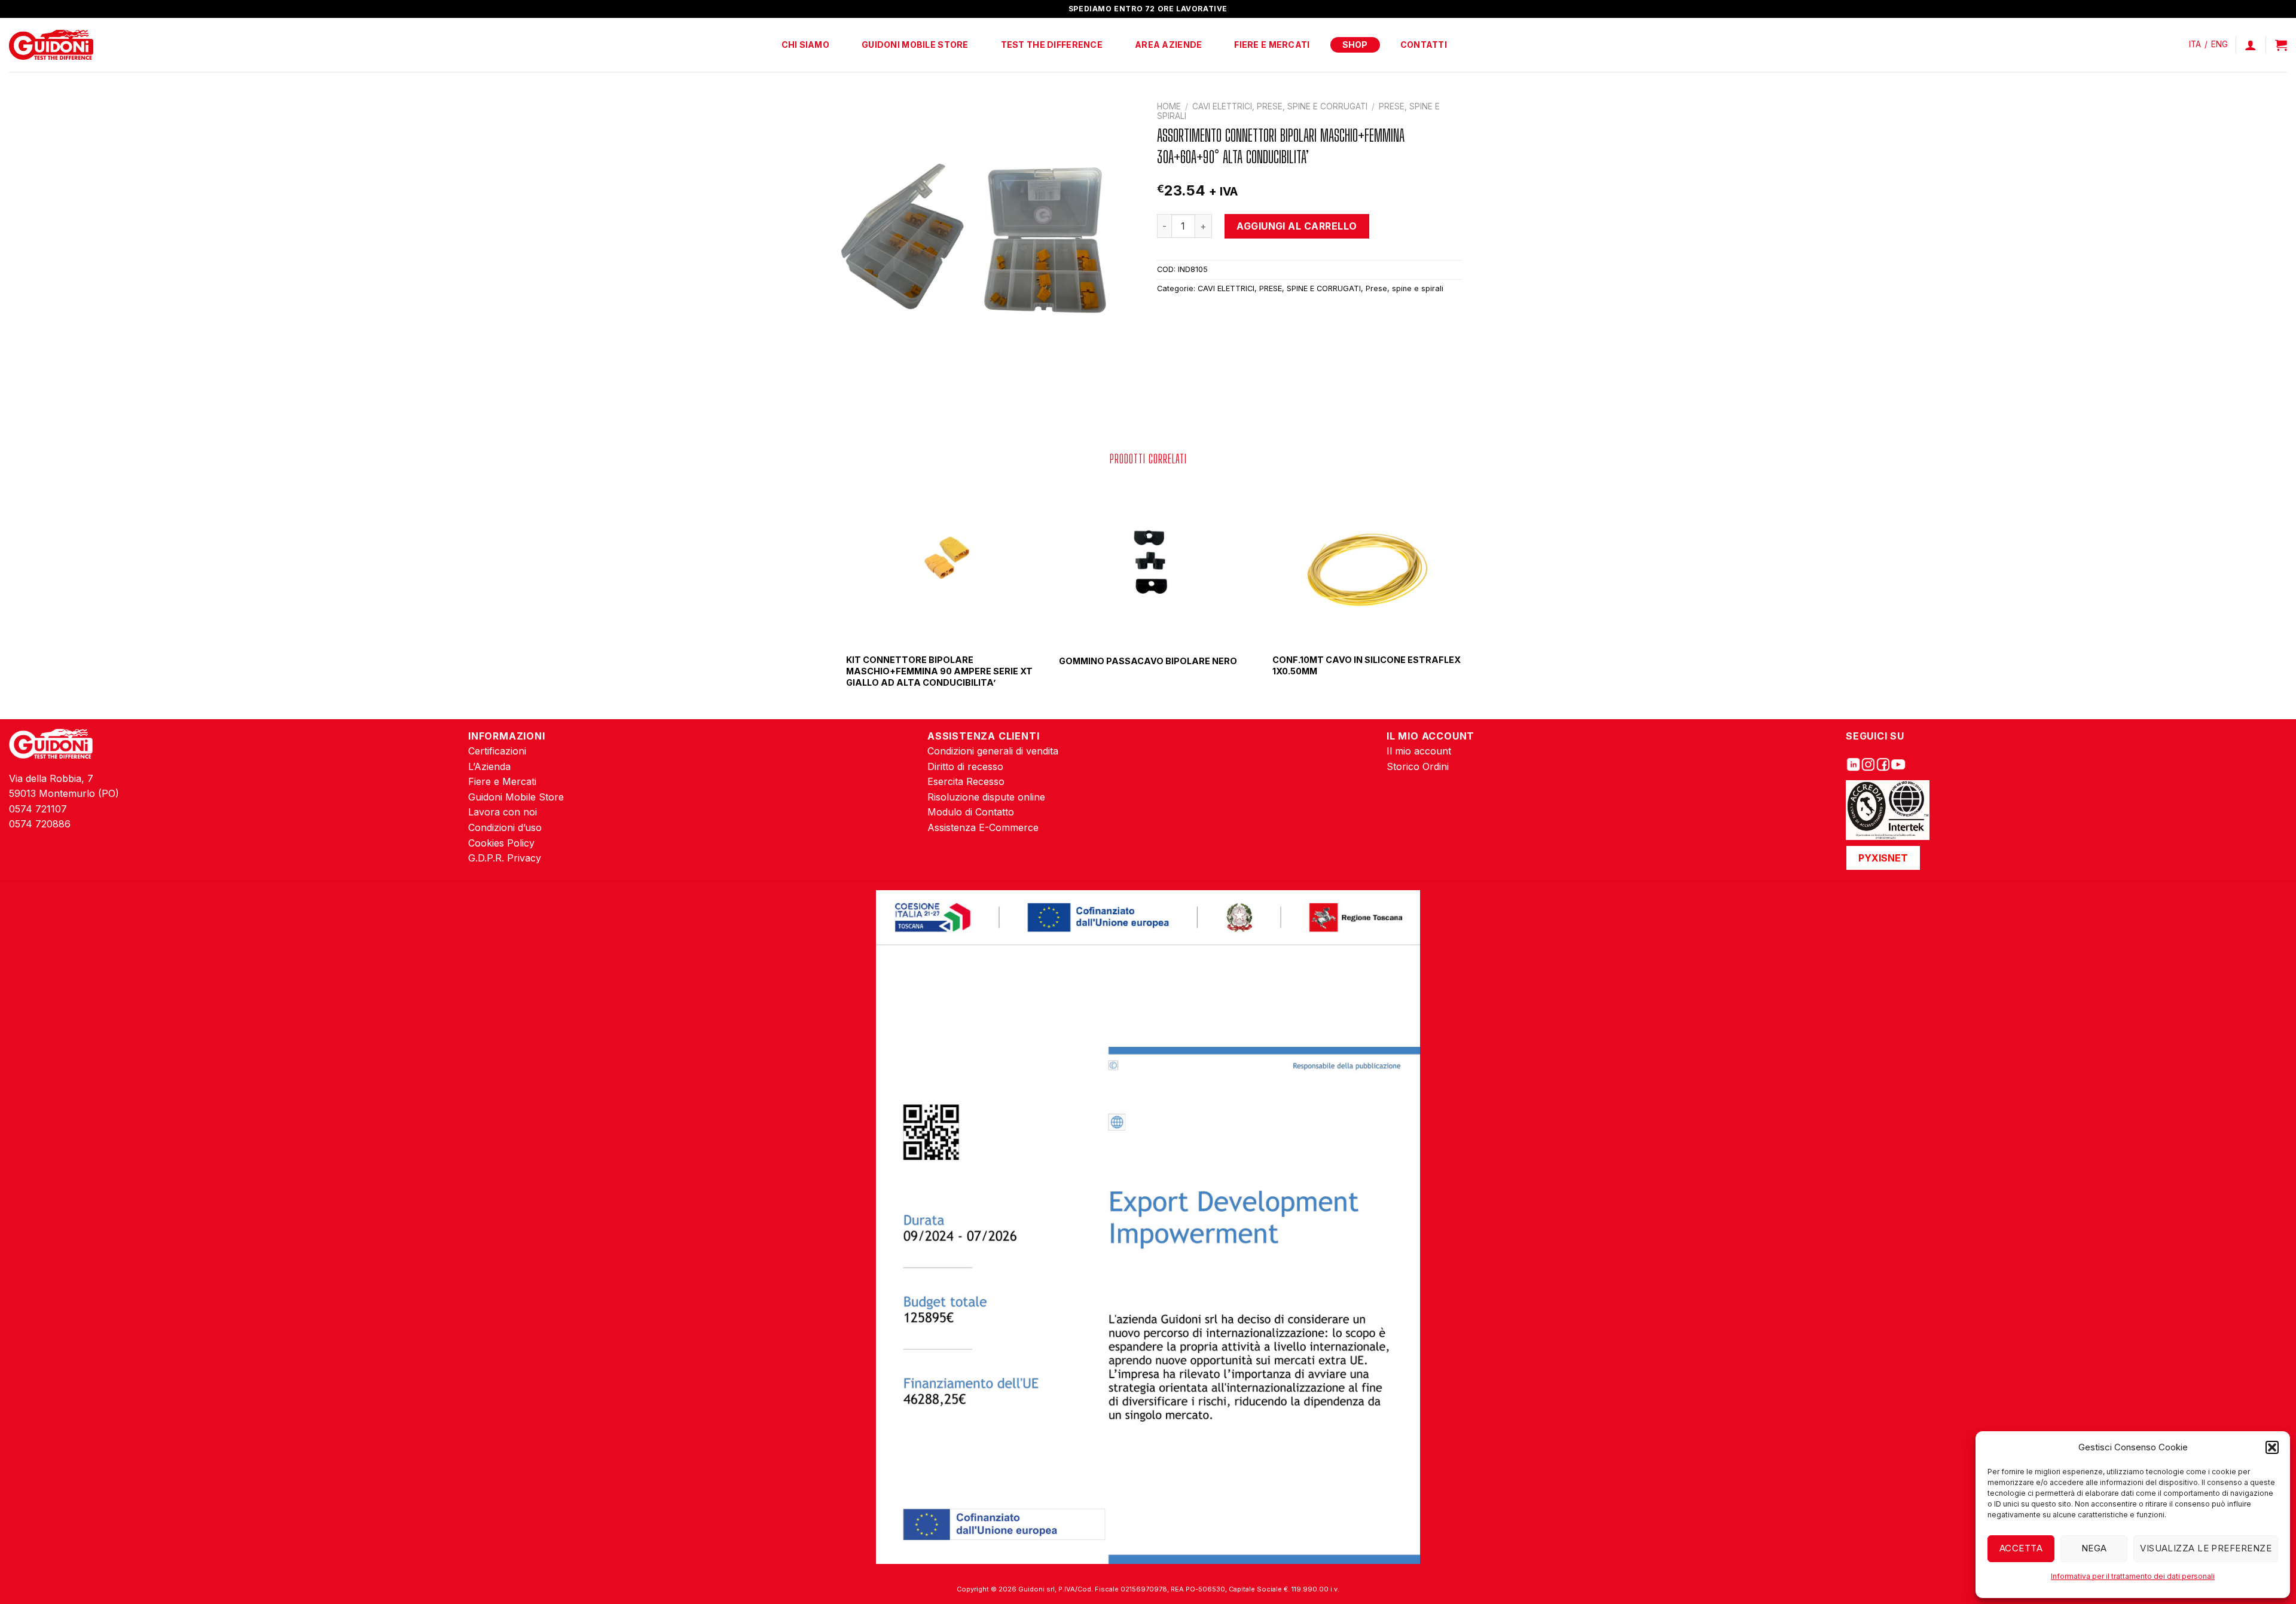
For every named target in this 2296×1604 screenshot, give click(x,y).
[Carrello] (2281, 45)
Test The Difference (1052, 45)
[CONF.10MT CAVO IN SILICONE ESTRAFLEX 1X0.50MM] (1361, 561)
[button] (2272, 1447)
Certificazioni (497, 751)
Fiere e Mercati (1272, 45)
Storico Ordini (1418, 766)
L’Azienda (489, 766)
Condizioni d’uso (505, 827)
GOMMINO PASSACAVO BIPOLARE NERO (1148, 661)
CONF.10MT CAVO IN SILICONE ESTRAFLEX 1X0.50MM (1367, 665)
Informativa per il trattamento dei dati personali (2133, 1576)
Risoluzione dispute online (986, 797)
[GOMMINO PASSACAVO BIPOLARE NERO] (1148, 561)
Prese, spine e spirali (1405, 288)
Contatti (1424, 45)
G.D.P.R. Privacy (505, 858)
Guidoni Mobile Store (915, 45)
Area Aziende (1168, 45)
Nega (2094, 1548)
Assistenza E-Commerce (983, 827)
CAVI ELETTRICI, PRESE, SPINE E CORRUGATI (1280, 106)
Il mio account (1419, 751)
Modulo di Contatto (971, 812)
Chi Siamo (806, 45)
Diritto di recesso (965, 766)
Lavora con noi (503, 812)
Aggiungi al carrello (1297, 226)
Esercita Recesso (966, 781)
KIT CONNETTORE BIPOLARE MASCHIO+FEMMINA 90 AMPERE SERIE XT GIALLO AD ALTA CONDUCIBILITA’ (939, 671)
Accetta (2021, 1548)
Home (1169, 106)
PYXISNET (1883, 858)
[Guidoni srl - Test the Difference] (51, 45)
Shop (1355, 45)
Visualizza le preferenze (2206, 1548)
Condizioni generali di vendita (993, 751)
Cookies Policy (501, 843)
